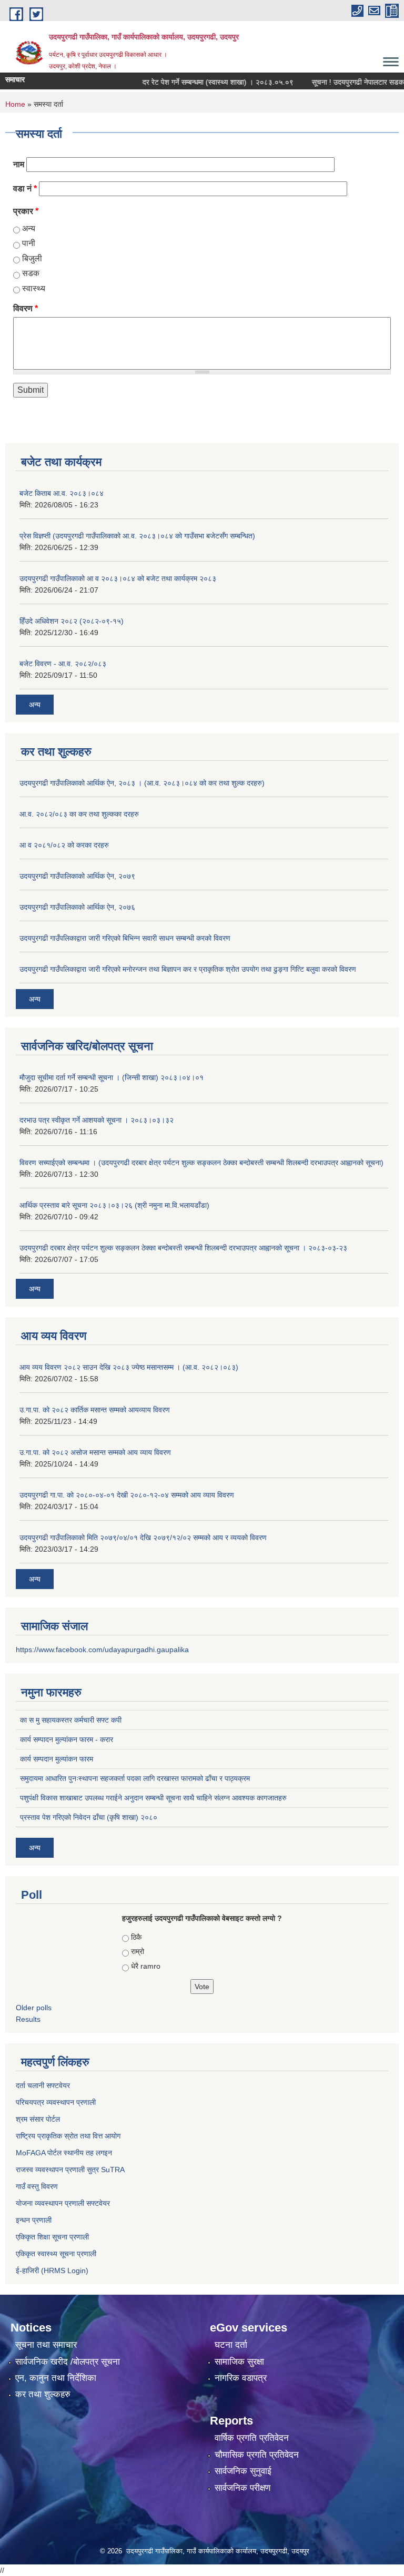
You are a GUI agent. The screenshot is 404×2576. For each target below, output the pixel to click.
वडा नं (25, 189)
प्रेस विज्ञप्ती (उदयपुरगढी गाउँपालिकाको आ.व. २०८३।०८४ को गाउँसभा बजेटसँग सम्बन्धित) (137, 536)
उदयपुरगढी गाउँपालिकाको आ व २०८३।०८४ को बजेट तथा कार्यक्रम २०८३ (118, 578)
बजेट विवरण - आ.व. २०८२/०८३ (63, 664)
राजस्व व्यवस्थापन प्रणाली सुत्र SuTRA (70, 2170)
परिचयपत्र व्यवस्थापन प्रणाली (56, 2102)
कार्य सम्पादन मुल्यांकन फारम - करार (67, 1739)
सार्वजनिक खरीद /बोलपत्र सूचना (68, 2362)
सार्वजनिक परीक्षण (243, 2488)
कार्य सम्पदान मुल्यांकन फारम (57, 1759)
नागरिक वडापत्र (241, 2378)
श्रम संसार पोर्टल (38, 2119)
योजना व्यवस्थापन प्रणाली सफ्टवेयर (63, 2203)
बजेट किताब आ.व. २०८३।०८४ (62, 493)
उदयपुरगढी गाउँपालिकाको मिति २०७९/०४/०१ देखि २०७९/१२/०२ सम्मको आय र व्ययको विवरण (143, 1538)
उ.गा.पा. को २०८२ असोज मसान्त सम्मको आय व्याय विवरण (95, 1452)
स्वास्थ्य (34, 288)
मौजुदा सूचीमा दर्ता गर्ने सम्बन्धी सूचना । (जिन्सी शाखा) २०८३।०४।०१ (112, 1077)
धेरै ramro (146, 1966)
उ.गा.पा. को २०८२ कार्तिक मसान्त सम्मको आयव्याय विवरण (95, 1410)
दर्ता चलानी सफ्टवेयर (43, 2085)
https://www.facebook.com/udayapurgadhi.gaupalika (102, 1650)
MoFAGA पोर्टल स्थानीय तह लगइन (64, 2153)
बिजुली (32, 258)
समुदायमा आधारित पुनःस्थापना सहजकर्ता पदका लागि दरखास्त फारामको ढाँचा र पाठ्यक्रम (135, 1778)
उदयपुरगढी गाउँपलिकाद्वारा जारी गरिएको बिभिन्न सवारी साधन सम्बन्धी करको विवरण (125, 938)
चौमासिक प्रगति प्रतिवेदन (257, 2455)
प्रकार (26, 211)
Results (28, 2019)
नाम (19, 164)
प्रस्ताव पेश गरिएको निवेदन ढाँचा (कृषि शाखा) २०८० (89, 1817)
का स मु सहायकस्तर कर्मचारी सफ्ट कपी (71, 1720)
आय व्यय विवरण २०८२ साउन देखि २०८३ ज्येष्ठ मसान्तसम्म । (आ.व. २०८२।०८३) (129, 1367)
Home (15, 104)
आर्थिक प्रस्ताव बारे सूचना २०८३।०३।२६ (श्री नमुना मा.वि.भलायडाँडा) (114, 1205)
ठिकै (136, 1937)
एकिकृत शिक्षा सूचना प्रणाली (52, 2237)
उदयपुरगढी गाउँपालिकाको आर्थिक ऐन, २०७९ (77, 876)
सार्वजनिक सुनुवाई (243, 2471)
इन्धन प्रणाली (34, 2220)
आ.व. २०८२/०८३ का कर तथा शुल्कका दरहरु (79, 814)
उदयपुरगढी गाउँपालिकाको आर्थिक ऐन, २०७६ (77, 907)
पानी (29, 243)
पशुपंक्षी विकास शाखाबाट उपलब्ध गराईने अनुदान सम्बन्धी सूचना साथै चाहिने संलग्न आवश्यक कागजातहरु (153, 1798)
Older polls (34, 2008)
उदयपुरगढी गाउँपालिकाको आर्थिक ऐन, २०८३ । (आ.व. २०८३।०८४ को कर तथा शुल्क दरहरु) (142, 783)
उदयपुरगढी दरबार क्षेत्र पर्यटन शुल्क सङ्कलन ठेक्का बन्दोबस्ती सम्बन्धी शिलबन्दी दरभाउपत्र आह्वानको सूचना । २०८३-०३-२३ (183, 1248)
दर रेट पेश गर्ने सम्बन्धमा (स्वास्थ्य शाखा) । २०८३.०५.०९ (200, 82)
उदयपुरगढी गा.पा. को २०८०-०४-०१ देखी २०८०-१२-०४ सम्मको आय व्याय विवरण (127, 1495)
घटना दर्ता (231, 2345)
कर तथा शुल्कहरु (43, 2394)
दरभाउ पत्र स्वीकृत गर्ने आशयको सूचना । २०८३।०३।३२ (97, 1120)
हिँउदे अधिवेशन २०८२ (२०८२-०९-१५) (72, 621)
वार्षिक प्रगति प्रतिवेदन (252, 2438)
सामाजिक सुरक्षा (239, 2362)
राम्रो (138, 1951)
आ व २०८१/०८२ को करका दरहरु (64, 845)
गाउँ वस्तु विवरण (37, 2186)
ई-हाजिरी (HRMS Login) (52, 2270)
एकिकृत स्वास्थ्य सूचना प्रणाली (56, 2254)
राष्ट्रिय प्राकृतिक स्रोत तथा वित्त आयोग (68, 2136)
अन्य (29, 228)
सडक (31, 273)
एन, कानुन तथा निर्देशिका (56, 2378)
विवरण (26, 308)
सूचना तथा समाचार (46, 2345)
